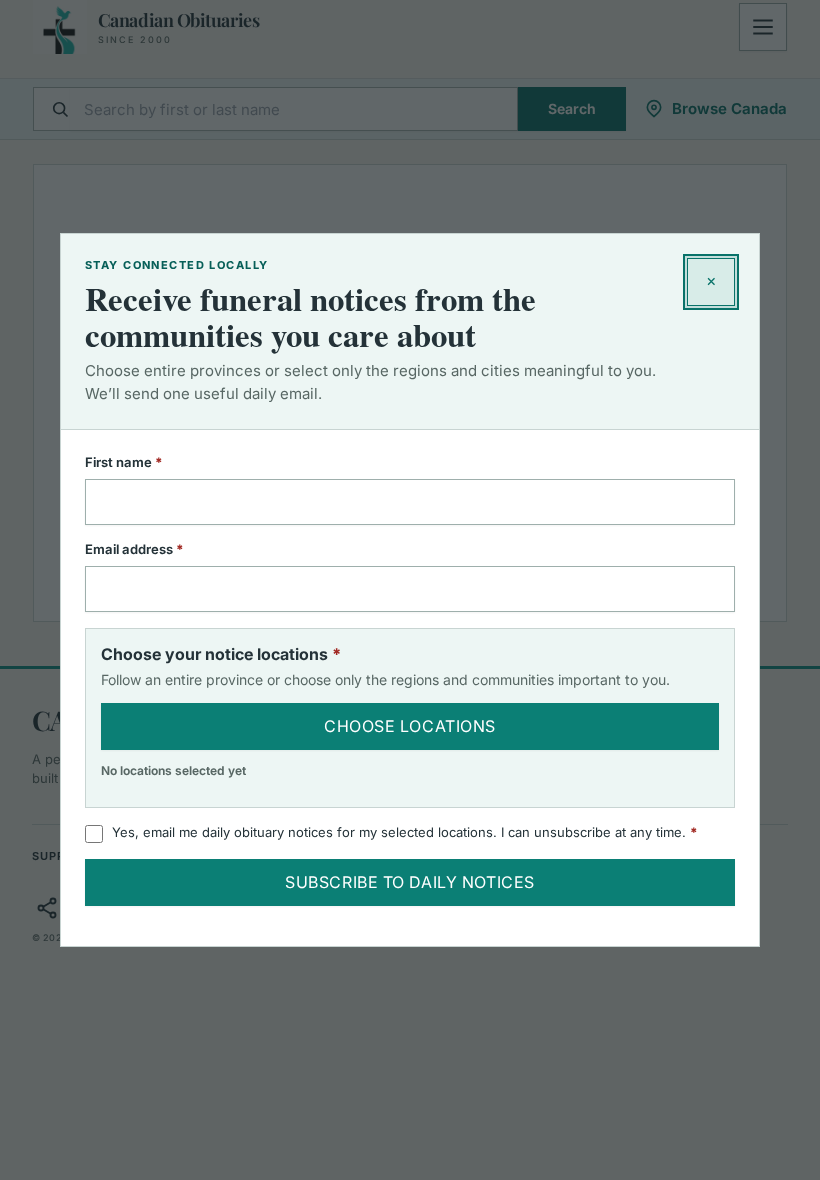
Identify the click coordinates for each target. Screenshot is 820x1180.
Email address (160, 549)
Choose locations (410, 726)
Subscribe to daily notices (410, 882)
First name (150, 462)
